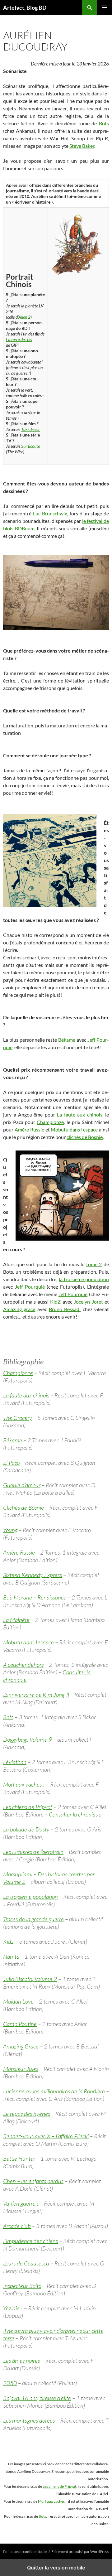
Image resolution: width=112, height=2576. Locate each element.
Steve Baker (82, 146)
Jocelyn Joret (88, 1302)
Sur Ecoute (30, 446)
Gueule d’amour (22, 1485)
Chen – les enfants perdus (33, 2181)
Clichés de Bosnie (23, 1507)
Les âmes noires (21, 2361)
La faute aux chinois (80, 1114)
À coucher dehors (23, 1665)
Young (10, 1530)
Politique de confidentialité (25, 2552)
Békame (67, 1040)
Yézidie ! (13, 2308)
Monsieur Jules (21, 2069)
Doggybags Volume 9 (28, 1739)
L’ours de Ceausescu (26, 2263)
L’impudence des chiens (30, 2241)
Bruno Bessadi (65, 1309)
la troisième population (84, 1279)
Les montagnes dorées (29, 2420)
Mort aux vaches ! (24, 1784)
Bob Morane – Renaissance (35, 1597)
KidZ (55, 1302)
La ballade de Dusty (26, 1829)
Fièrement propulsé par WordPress (80, 2552)
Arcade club (17, 2226)
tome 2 (94, 1264)
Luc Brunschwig (50, 513)
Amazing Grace (21, 2046)
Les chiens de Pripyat (28, 1807)
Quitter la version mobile (56, 2568)
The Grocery (18, 1418)
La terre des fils (19, 339)
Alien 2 (24, 317)
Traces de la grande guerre (33, 1919)
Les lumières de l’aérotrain (33, 1852)
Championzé (50, 1122)
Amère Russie (29, 1129)
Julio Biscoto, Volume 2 (30, 1979)
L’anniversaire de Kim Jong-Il (36, 1695)
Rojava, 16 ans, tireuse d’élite (37, 2398)
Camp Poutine (20, 2024)
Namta (11, 1956)
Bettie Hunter (19, 2159)
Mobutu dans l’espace (74, 1129)
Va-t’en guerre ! (21, 2203)
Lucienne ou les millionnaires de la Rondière (54, 2091)
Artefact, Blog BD (25, 7)
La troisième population (30, 1897)
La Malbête (16, 1620)
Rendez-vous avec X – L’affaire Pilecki (46, 2136)
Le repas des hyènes (27, 2114)
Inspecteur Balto (22, 2286)
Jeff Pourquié (30, 1287)
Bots (104, 123)
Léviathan (15, 1762)
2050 (10, 2383)
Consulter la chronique (75, 1814)
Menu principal (105, 7)
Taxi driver (30, 429)
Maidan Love (18, 2001)
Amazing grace (19, 1309)
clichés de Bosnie (85, 1137)
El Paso (11, 1463)
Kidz (8, 1942)
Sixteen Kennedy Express (33, 1575)
